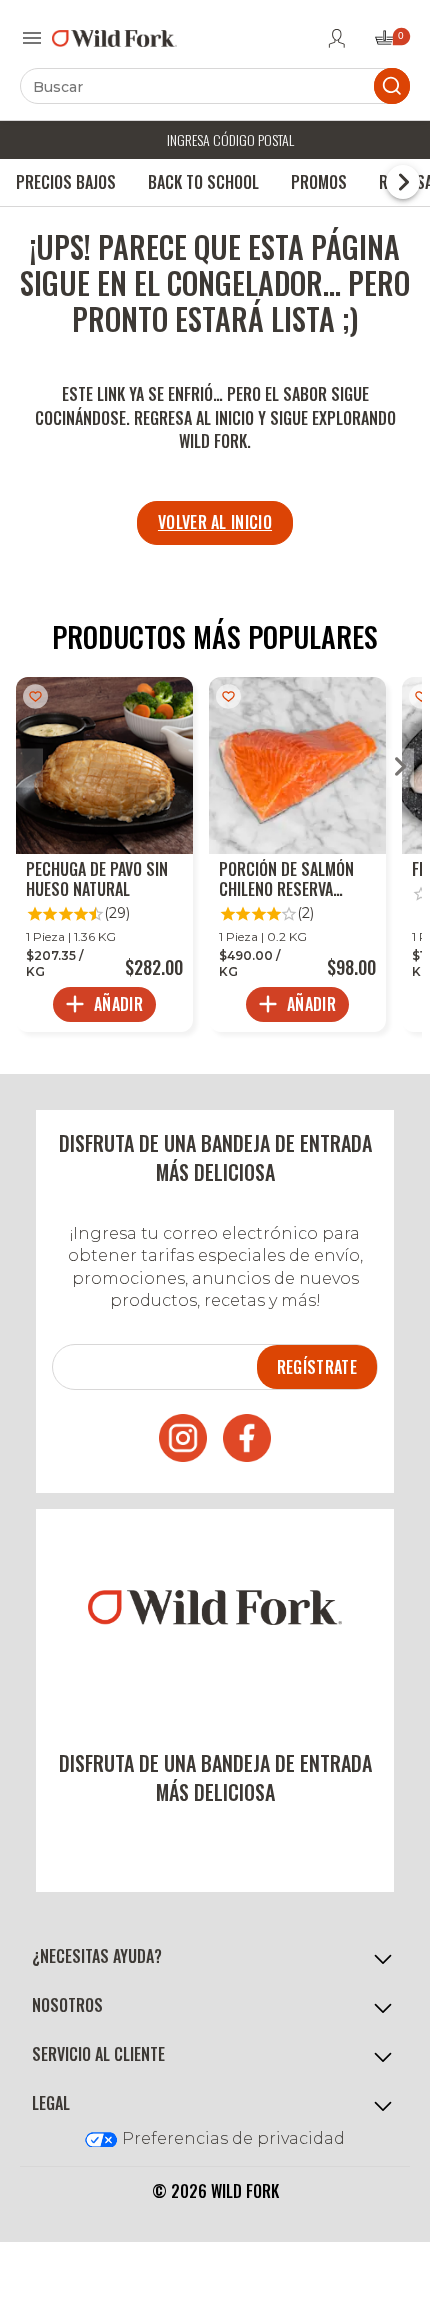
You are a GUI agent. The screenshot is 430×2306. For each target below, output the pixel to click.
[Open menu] (32, 38)
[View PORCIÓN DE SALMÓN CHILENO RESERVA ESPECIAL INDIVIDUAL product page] (297, 854)
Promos (319, 182)
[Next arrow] (400, 768)
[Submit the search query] (392, 86)
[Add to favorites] (35, 696)
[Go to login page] (337, 38)
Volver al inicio (215, 522)
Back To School (203, 182)
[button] (215, 1956)
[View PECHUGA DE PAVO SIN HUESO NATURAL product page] (104, 854)
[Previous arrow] (29, 768)
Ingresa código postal (230, 139)
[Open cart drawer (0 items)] (391, 43)
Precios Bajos (66, 182)
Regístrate (317, 1367)
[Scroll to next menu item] (403, 182)
